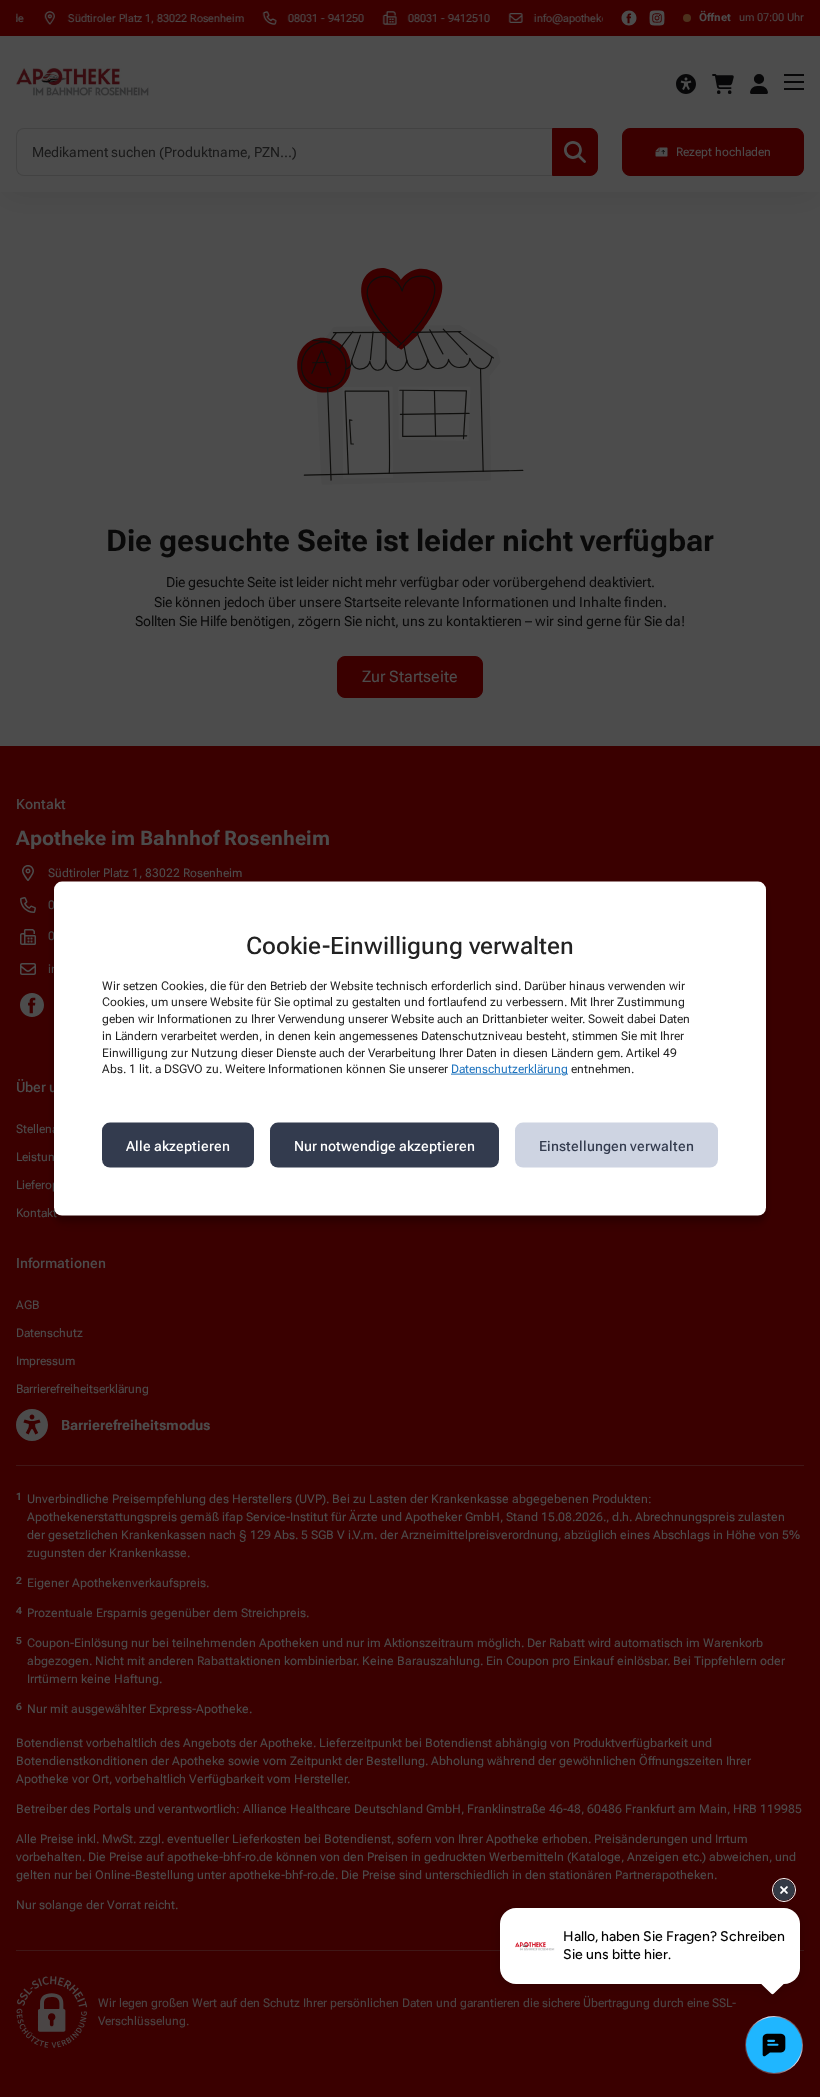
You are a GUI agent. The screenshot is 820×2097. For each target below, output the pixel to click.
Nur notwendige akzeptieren (384, 1145)
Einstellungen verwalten (616, 1145)
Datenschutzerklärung (509, 1069)
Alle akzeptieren (178, 1145)
